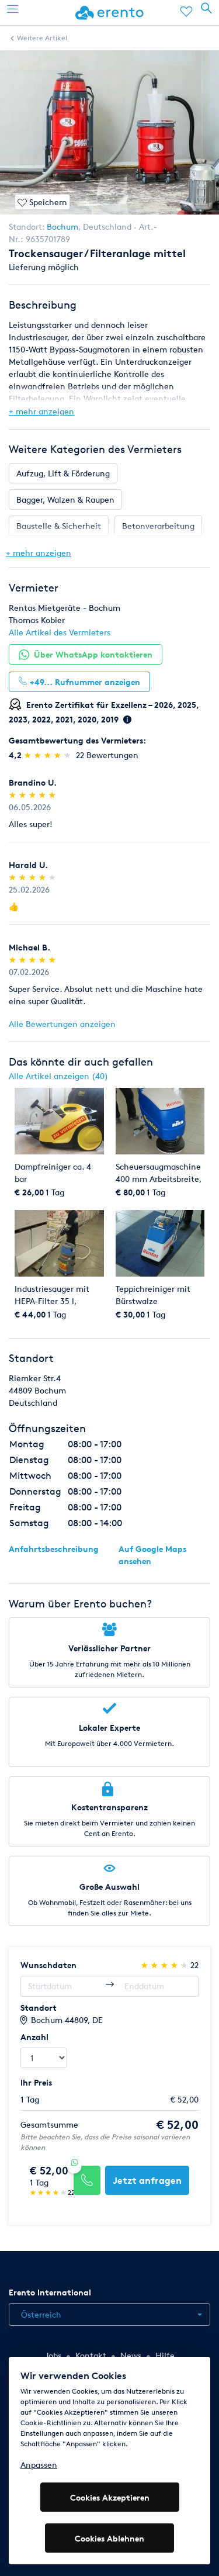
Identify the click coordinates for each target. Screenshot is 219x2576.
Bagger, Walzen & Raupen (65, 499)
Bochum (62, 227)
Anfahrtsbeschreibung (54, 1549)
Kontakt (91, 2355)
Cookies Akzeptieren (110, 2497)
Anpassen (39, 2465)
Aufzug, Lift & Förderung (63, 473)
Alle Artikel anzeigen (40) (58, 1076)
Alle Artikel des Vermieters (60, 632)
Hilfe (165, 2355)
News (131, 2355)
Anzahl (34, 2037)
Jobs (53, 2355)
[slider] (49, 755)
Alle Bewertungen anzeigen (62, 1024)
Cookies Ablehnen (109, 2538)
